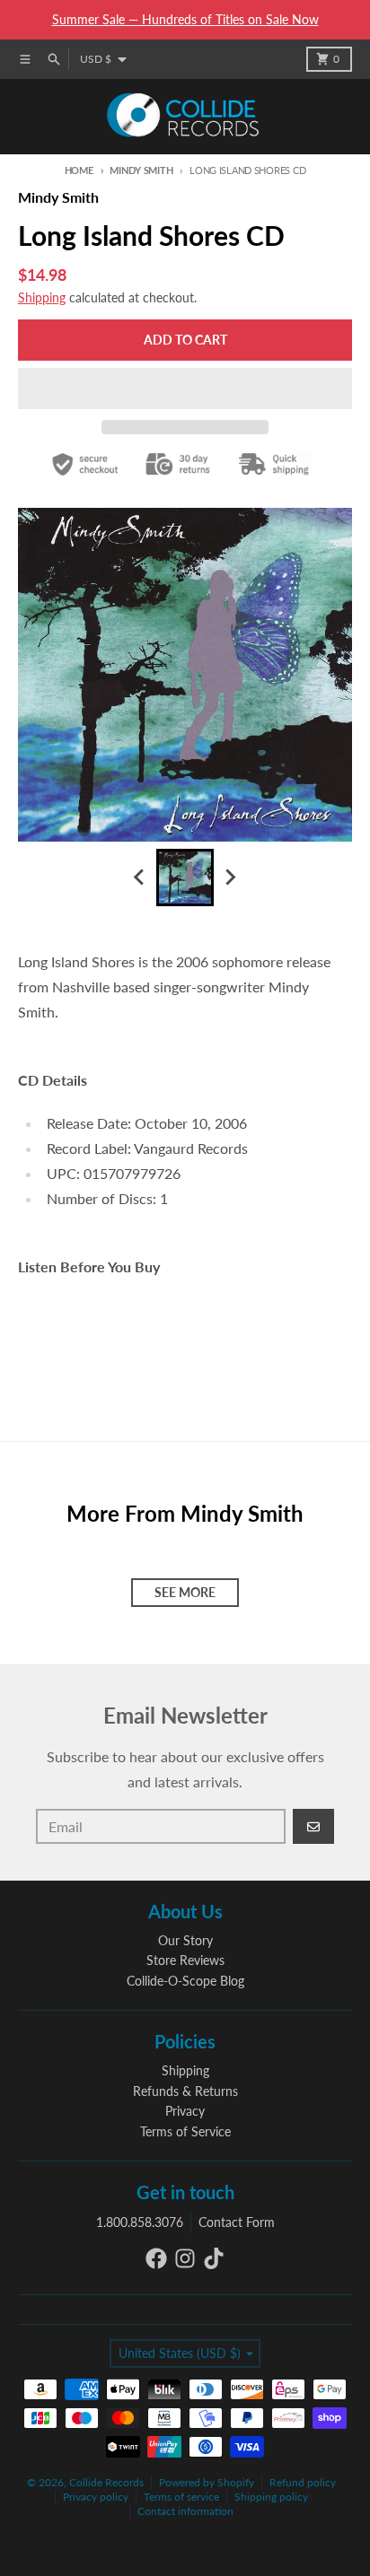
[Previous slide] (140, 878)
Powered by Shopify (207, 2482)
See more (185, 1592)
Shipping (42, 297)
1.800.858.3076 (140, 2222)
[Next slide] (230, 878)
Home (79, 170)
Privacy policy (96, 2497)
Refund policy (303, 2482)
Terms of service (181, 2497)
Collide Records (106, 2482)
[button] (185, 389)
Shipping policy (271, 2497)
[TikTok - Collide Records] (214, 2258)
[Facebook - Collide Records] (156, 2258)
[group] (185, 878)
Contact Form (237, 2222)
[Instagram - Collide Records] (185, 2258)
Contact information (185, 2511)
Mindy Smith (141, 170)
